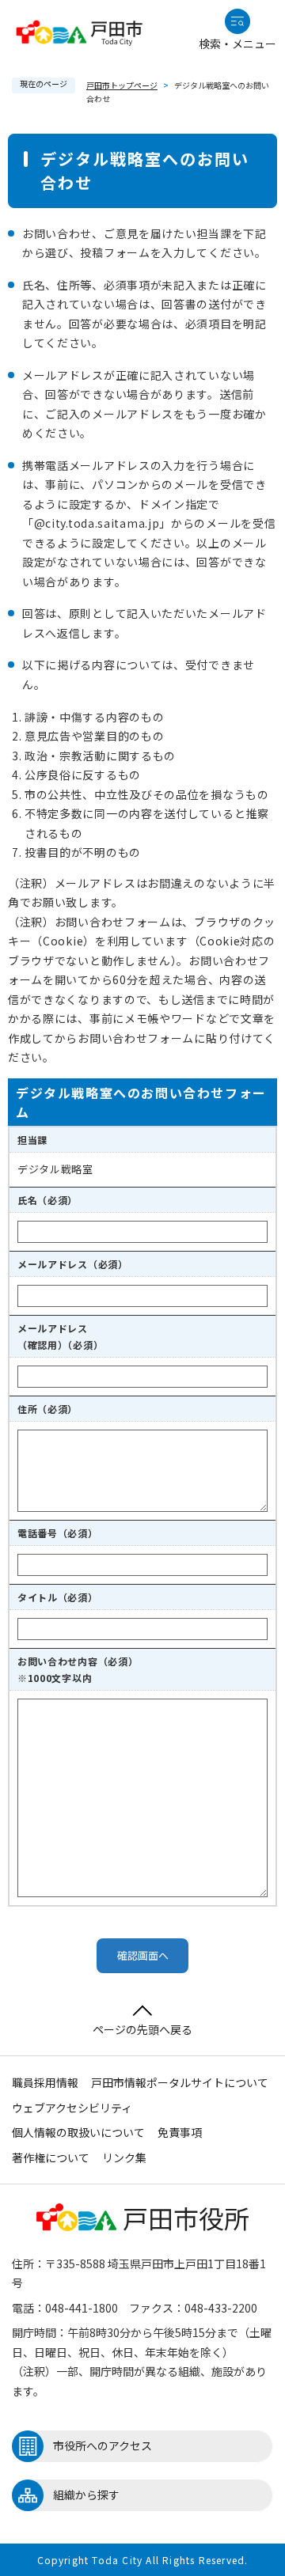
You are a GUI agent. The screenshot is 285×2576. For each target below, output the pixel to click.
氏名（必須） (47, 1200)
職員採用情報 (45, 2082)
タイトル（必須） (58, 1597)
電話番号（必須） (58, 1533)
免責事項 (180, 2132)
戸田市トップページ (122, 85)
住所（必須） (47, 1409)
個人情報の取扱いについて (78, 2132)
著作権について (51, 2157)
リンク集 (124, 2157)
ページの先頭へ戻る (142, 2029)
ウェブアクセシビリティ (72, 2108)
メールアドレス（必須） (73, 1264)
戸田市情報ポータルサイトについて (180, 2082)
